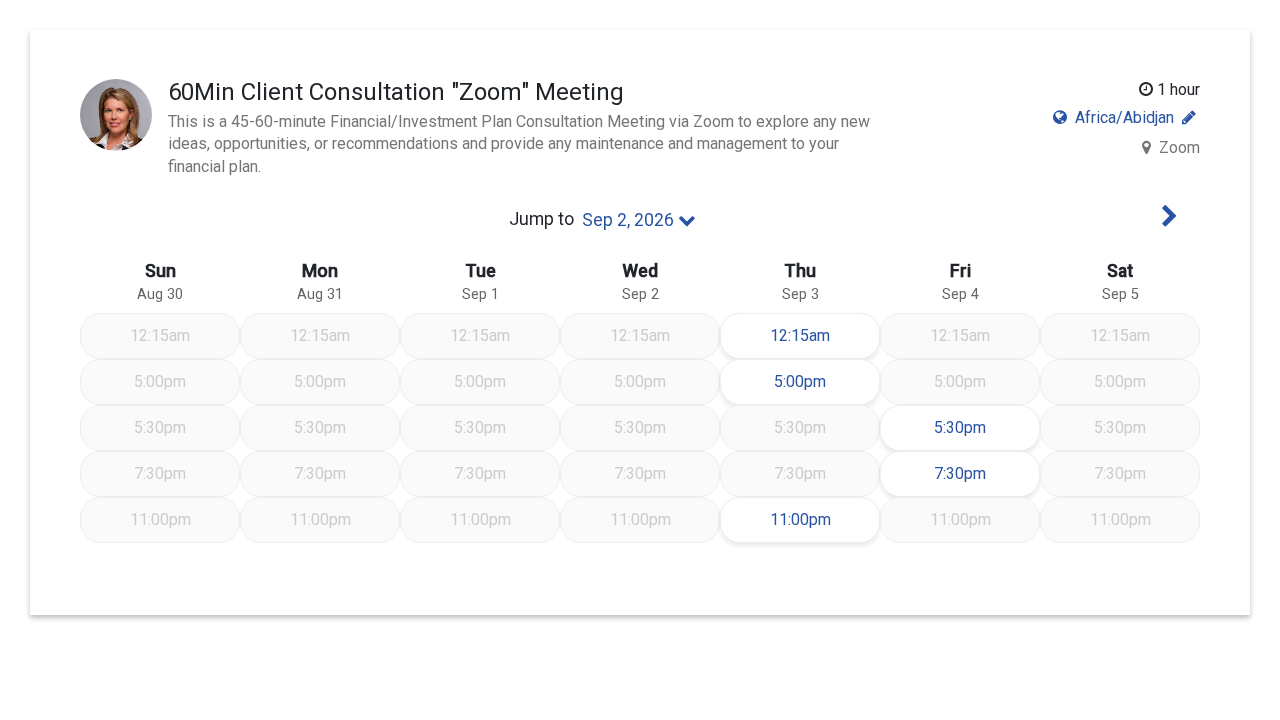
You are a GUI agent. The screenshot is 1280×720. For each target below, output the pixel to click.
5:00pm (826, 381)
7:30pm (979, 473)
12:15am (824, 335)
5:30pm (979, 427)
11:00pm (824, 519)
